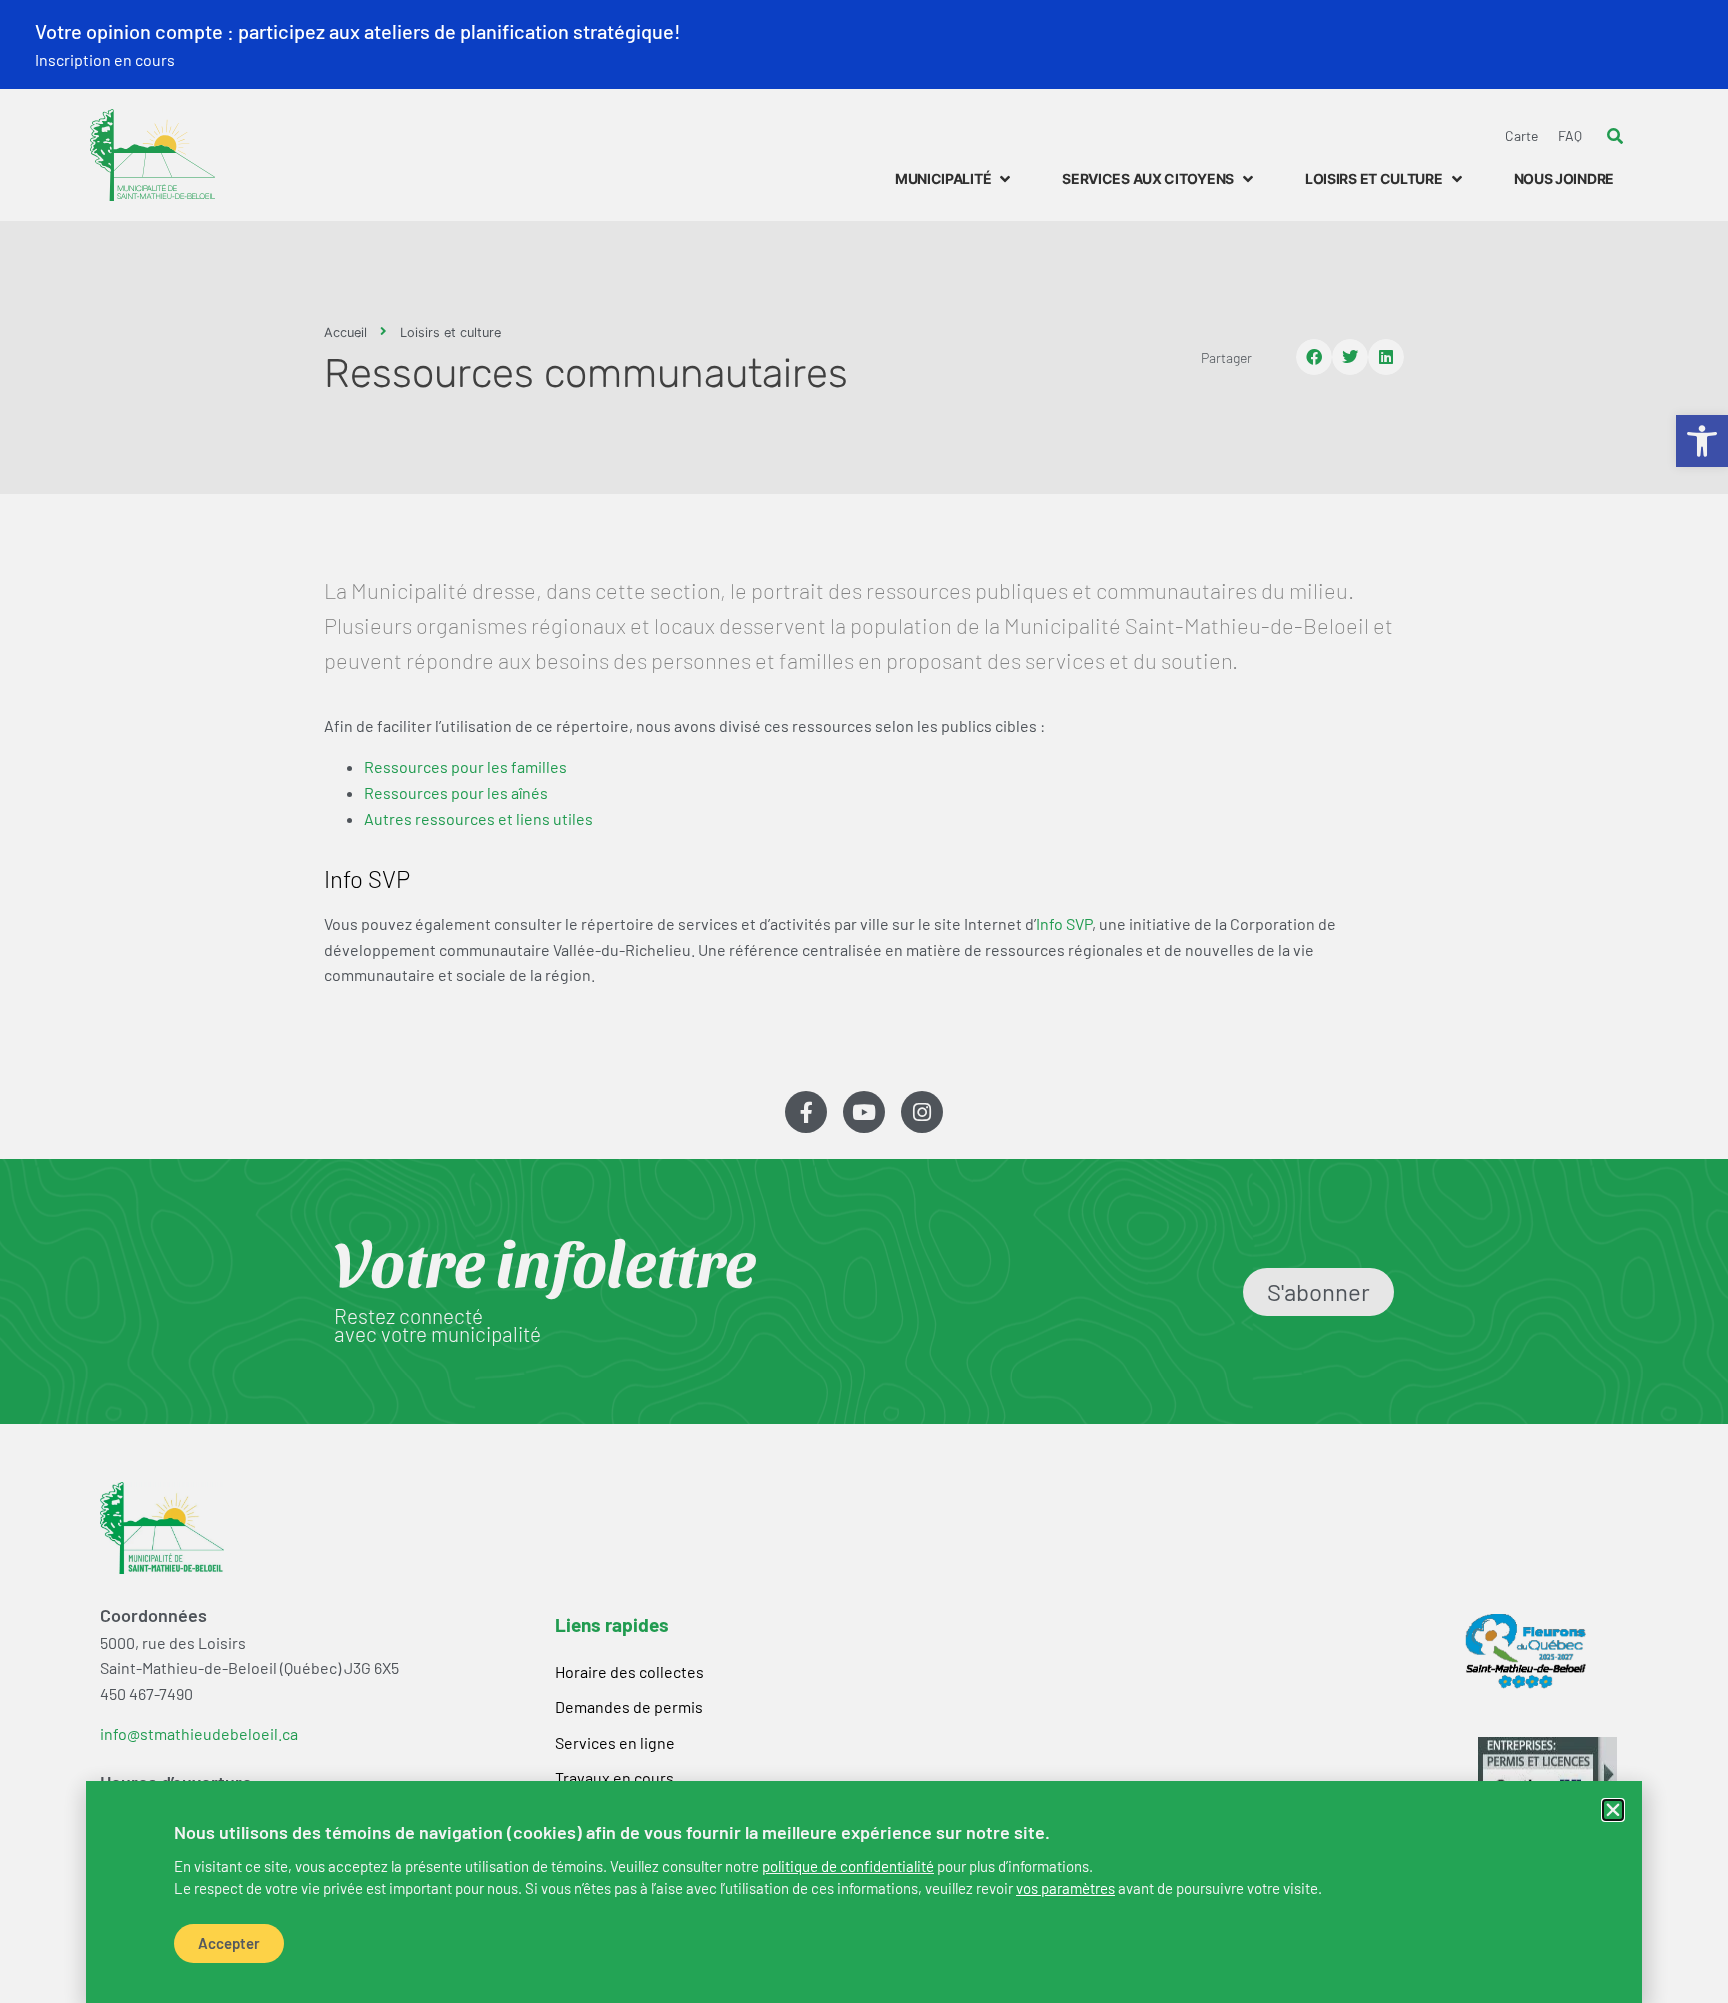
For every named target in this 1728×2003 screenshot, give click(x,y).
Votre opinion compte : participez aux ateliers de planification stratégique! (358, 31)
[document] (864, 1001)
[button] (1613, 1810)
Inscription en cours (105, 59)
